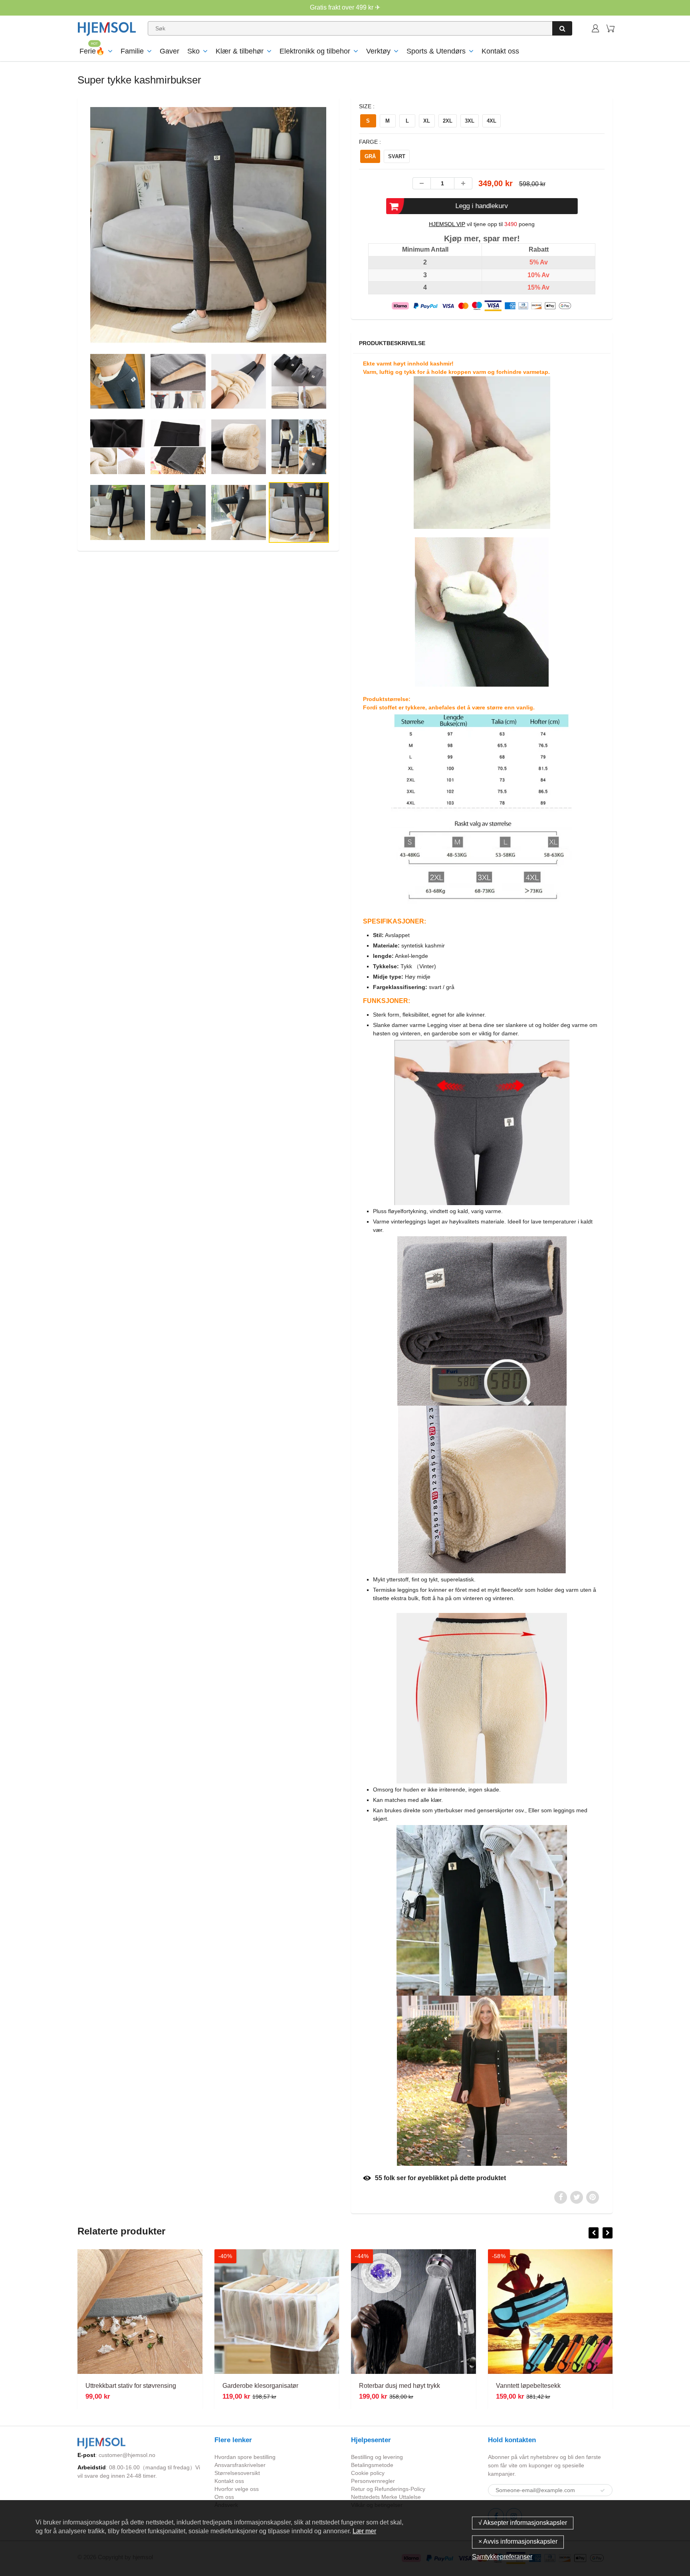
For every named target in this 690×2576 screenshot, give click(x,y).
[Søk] (562, 28)
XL (427, 121)
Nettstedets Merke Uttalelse (386, 2497)
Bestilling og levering (377, 2457)
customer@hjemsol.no (127, 2455)
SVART (397, 156)
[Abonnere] (603, 2491)
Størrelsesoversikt (237, 2473)
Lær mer (364, 2531)
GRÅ (370, 156)
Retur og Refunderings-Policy (388, 2489)
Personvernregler (373, 2481)
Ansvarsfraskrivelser (240, 2465)
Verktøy (378, 51)
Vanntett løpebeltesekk (391, 2386)
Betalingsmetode (372, 2465)
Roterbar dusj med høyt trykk (263, 2386)
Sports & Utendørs (436, 51)
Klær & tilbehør (240, 51)
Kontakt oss (500, 51)
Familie (132, 51)
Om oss (224, 2497)
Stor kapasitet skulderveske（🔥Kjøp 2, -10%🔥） (568, 2386)
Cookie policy (368, 2473)
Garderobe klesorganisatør (123, 2386)
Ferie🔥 (92, 51)
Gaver (170, 51)
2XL (448, 121)
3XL (470, 121)
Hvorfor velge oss (237, 2489)
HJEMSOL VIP (447, 224)
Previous (58, 257)
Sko (193, 51)
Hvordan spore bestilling (245, 2457)
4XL (492, 121)
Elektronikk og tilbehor (315, 51)
